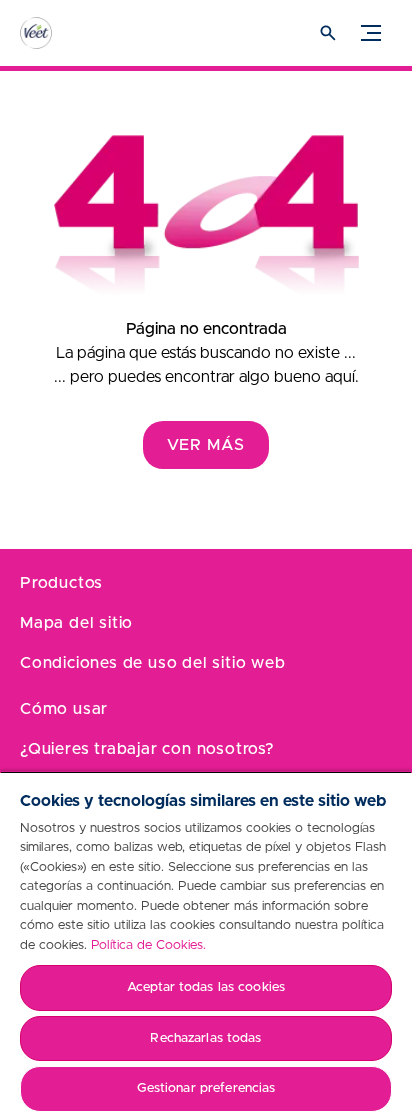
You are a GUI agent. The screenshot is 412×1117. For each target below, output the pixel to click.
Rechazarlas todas (205, 1038)
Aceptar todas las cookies (206, 987)
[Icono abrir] (328, 33)
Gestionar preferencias (206, 1088)
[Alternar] (371, 33)
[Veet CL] (55, 33)
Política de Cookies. (148, 945)
